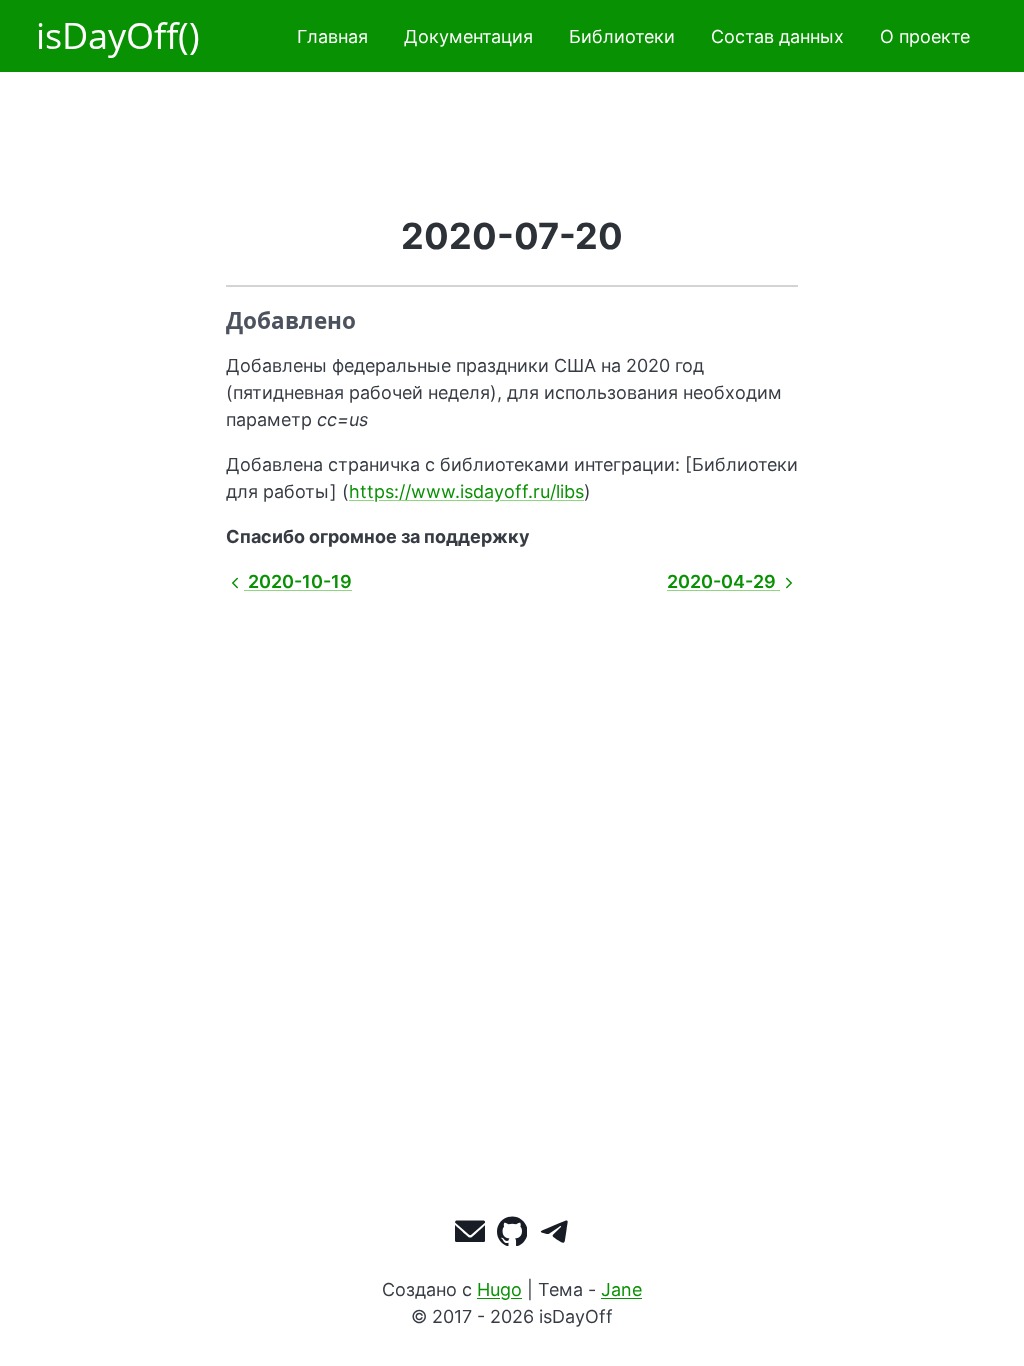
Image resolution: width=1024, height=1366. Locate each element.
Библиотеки (622, 36)
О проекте (925, 36)
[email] (470, 1235)
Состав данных (777, 36)
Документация (468, 36)
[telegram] (554, 1235)
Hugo (499, 1289)
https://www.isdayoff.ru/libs (466, 491)
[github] (512, 1235)
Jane (621, 1289)
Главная (332, 36)
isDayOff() (118, 35)
